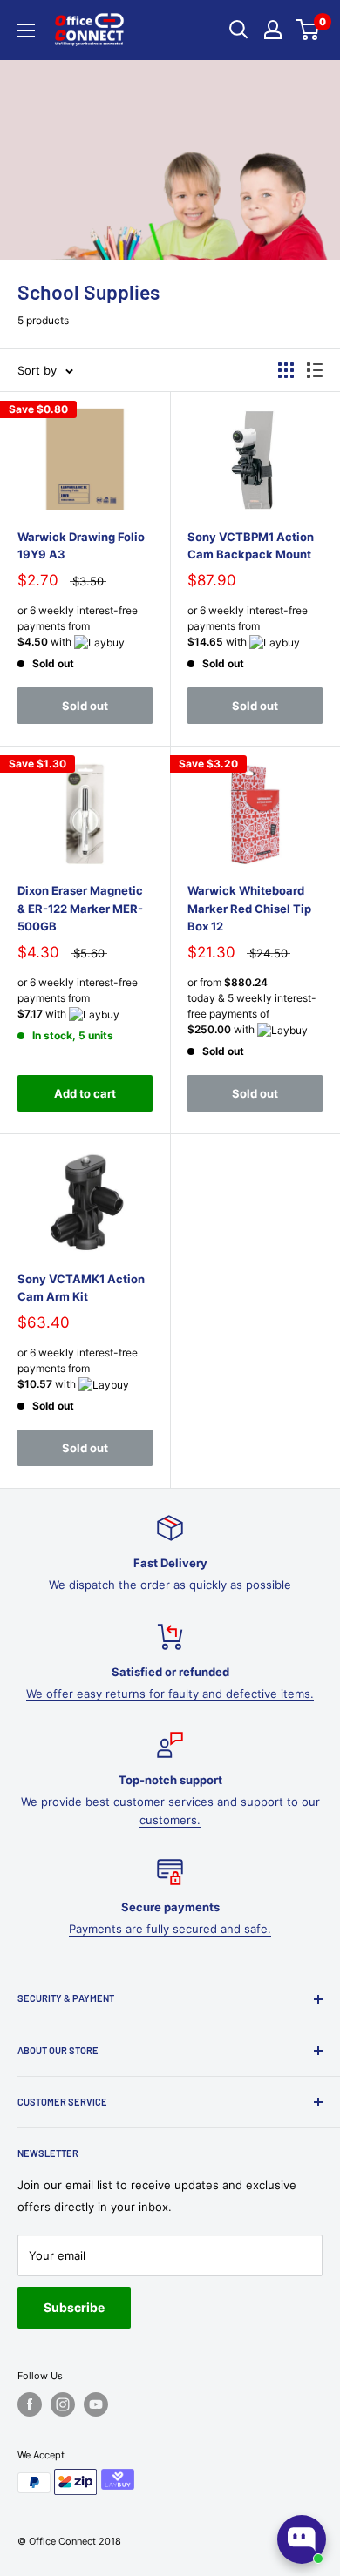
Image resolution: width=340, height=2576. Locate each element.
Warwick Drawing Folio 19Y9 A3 (81, 545)
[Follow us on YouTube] (96, 2404)
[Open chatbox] (302, 2539)
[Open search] (239, 30)
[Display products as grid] (286, 370)
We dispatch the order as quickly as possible (170, 1585)
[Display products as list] (315, 370)
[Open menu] (26, 30)
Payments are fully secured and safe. (170, 1929)
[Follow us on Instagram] (63, 2404)
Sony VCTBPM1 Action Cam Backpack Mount (251, 545)
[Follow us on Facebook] (30, 2404)
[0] (308, 30)
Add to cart (85, 1093)
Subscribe (74, 2307)
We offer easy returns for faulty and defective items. (170, 1694)
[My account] (273, 30)
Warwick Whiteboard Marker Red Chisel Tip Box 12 (249, 908)
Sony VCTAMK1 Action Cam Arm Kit (81, 1288)
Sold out (85, 706)
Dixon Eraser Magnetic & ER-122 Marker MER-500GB (80, 908)
